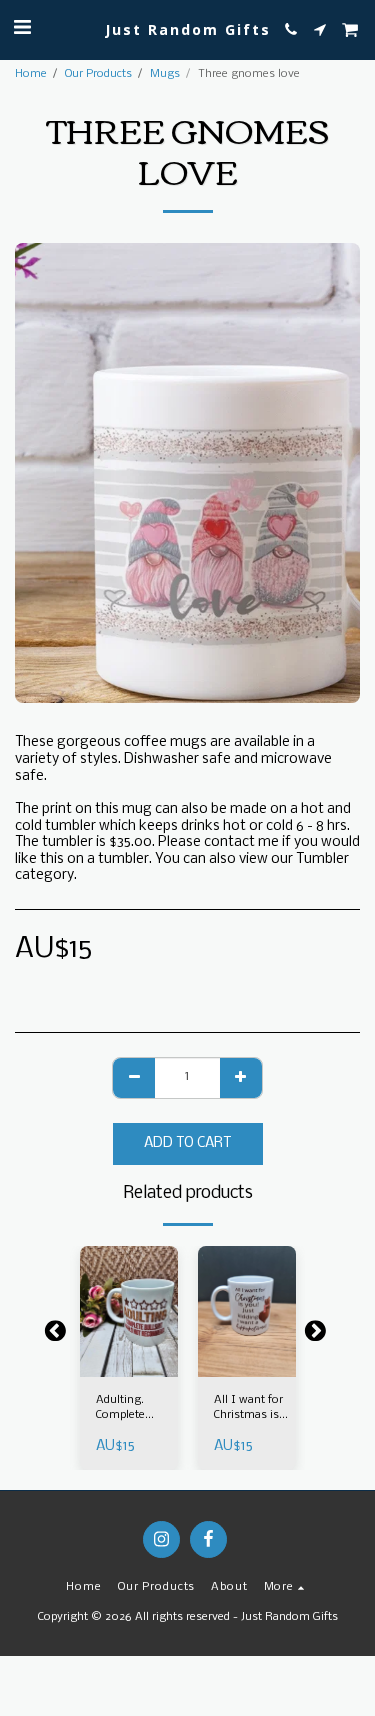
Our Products (98, 74)
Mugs (165, 74)
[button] (22, 28)
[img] (129, 1311)
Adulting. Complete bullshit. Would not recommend (127, 1409)
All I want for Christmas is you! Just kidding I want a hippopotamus (252, 1409)
